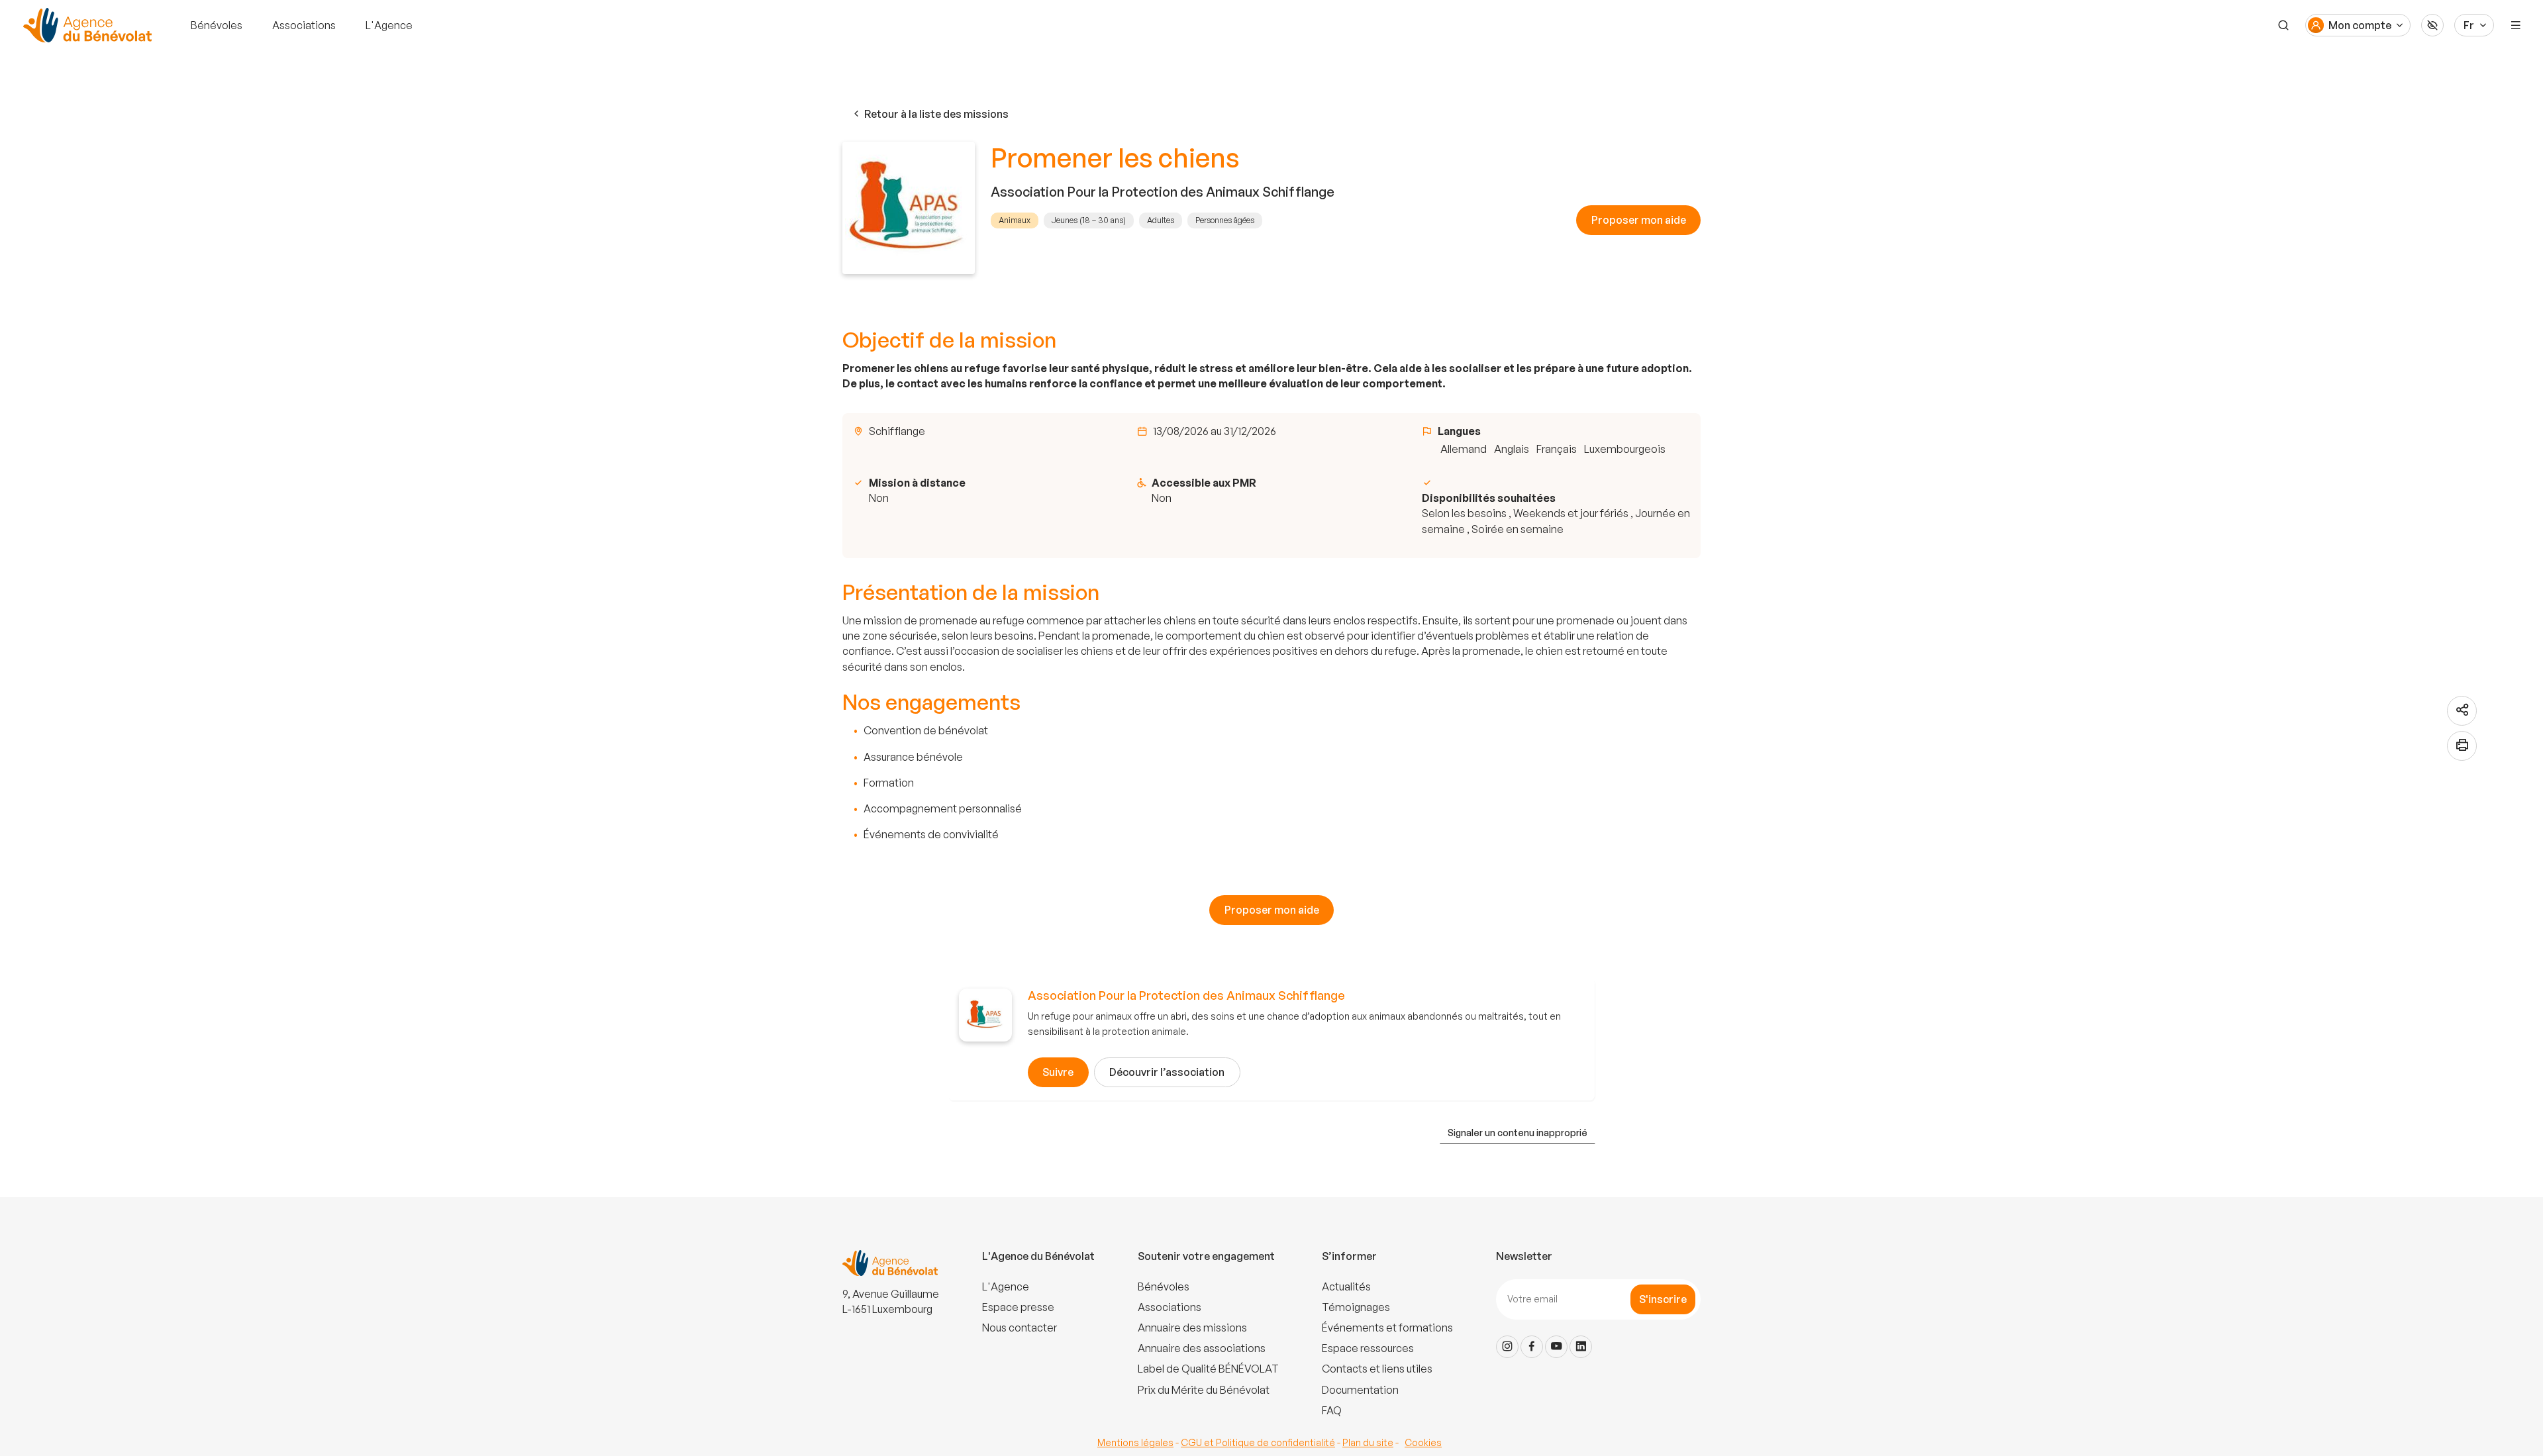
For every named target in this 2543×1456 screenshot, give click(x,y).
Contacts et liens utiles (1377, 1369)
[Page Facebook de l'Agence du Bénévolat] (1532, 1347)
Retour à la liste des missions (936, 114)
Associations (304, 25)
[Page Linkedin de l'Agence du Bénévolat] (1581, 1347)
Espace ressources (1368, 1348)
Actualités (1346, 1286)
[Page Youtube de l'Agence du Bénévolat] (1556, 1347)
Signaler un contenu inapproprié (1518, 1133)
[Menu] (2516, 25)
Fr (2469, 25)
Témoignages (1356, 1307)
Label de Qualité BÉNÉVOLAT (1208, 1369)
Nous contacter (1020, 1328)
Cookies (1423, 1442)
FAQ (1332, 1410)
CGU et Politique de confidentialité (1258, 1442)
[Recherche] (2283, 25)
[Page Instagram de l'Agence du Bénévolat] (1507, 1347)
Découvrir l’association (1167, 1072)
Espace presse (1018, 1307)
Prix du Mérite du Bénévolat (1204, 1390)
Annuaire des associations (1202, 1348)
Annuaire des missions (1192, 1328)
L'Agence (389, 25)
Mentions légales (1135, 1442)
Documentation (1360, 1390)
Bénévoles (217, 25)
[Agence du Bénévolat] (85, 25)
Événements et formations (1387, 1328)
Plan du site (1368, 1442)
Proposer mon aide (1639, 220)
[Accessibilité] (2432, 25)
